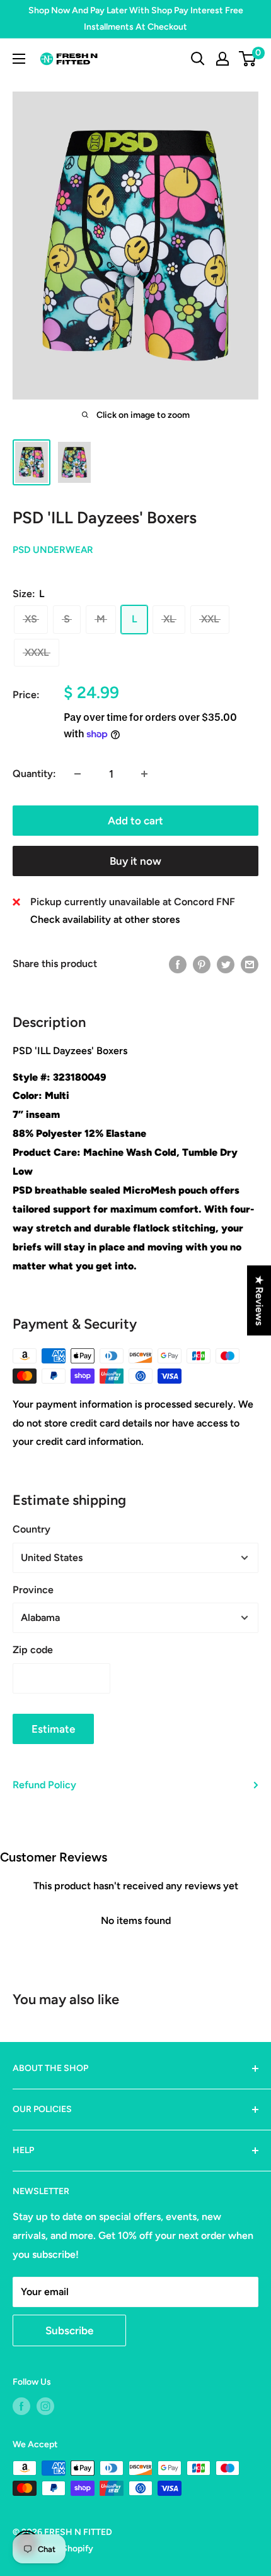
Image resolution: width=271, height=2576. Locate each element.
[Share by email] (250, 964)
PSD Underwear (53, 550)
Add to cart (135, 821)
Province (33, 1590)
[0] (248, 59)
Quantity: (34, 774)
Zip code (33, 1650)
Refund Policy (44, 1785)
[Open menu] (19, 59)
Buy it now (135, 861)
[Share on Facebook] (178, 964)
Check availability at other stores (105, 919)
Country (32, 1529)
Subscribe (69, 2330)
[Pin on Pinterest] (202, 964)
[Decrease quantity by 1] (78, 774)
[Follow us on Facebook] (21, 2406)
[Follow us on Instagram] (45, 2406)
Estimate (53, 1729)
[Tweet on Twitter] (226, 964)
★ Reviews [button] (259, 1300)
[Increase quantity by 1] (144, 774)
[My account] (222, 59)
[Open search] (198, 59)
